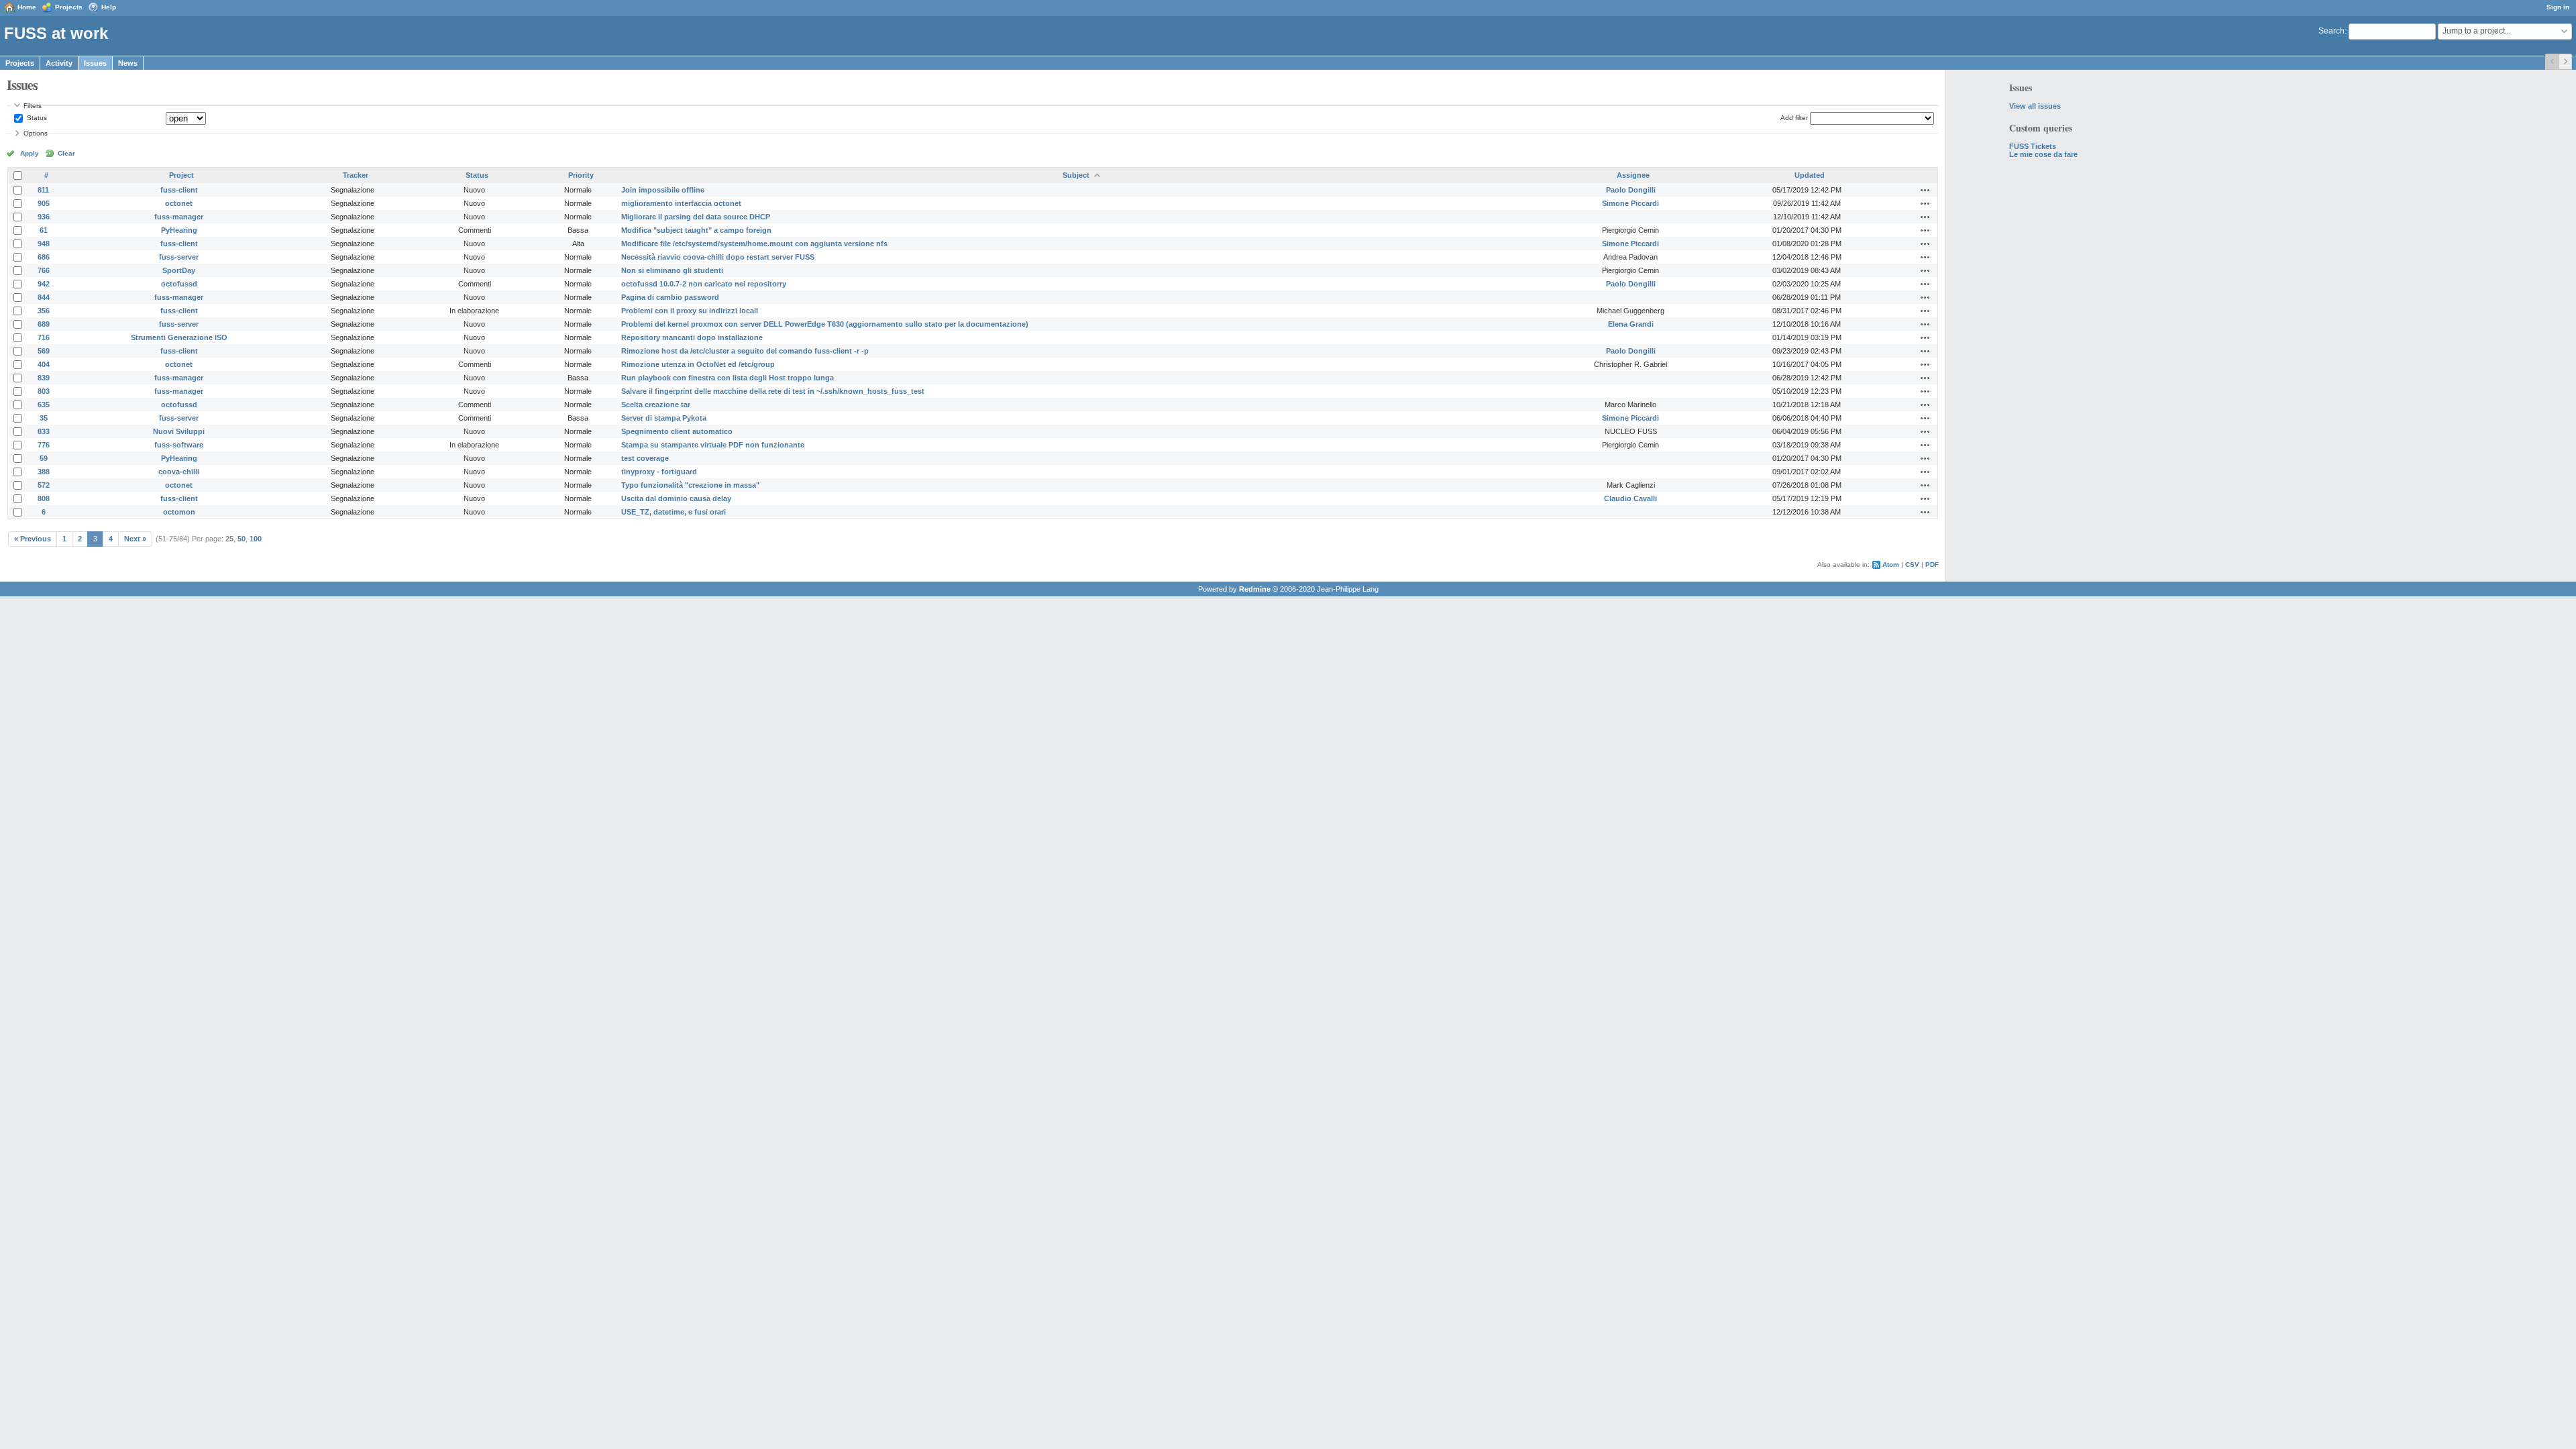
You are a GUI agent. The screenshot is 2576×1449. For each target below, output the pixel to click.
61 (44, 230)
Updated (1810, 175)
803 (44, 391)
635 (44, 405)
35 (44, 418)
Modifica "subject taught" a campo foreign (696, 230)
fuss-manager (179, 217)
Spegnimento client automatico (677, 431)
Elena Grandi (1631, 324)
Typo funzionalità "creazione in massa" (690, 485)
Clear (66, 153)
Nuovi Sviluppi (179, 431)
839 (44, 378)
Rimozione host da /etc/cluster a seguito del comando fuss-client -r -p (745, 351)
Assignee (1633, 175)
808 (44, 498)
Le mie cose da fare (2043, 154)
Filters (33, 106)
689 (44, 324)
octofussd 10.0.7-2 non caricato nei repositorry (704, 284)
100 (256, 539)
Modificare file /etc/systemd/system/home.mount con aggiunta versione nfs (754, 244)
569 (44, 351)
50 (241, 539)
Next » (135, 539)
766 (44, 270)
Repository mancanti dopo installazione (692, 337)
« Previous (33, 539)
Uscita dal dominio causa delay (676, 498)
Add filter (1794, 118)
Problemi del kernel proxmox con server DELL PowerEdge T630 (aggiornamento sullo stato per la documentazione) (825, 324)
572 (44, 485)
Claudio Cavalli (1630, 498)
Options (36, 133)
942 (44, 284)
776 (44, 445)
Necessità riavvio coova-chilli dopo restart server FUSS (718, 257)
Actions (1925, 190)
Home (27, 7)
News (128, 63)
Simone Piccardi (1630, 203)
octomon (179, 512)
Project (181, 175)
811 (43, 190)
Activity (59, 63)
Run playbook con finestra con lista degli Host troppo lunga (728, 378)
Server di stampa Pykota (664, 418)
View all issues (2035, 106)
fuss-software (179, 445)
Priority (581, 175)
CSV (1912, 565)
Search (2331, 31)
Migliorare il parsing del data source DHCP (696, 217)
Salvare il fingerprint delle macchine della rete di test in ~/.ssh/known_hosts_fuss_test (773, 391)
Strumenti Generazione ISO (179, 337)
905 (44, 203)
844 (44, 297)
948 (44, 244)
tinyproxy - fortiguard (659, 472)
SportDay (179, 270)
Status (36, 118)
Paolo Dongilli (1631, 190)
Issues (95, 63)
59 (44, 458)
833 (44, 431)
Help (109, 7)
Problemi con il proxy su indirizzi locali (690, 311)
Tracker (356, 175)
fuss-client (179, 190)
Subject (1076, 175)
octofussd (179, 284)
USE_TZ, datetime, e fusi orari (674, 512)
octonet (179, 203)
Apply (30, 153)
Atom (1891, 565)
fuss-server (179, 257)
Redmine (1255, 589)
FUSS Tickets (2033, 146)
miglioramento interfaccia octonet (681, 203)
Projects (69, 7)
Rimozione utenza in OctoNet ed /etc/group (698, 364)
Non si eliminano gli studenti (672, 270)
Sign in (2558, 7)
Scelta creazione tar (656, 405)
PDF (1932, 565)
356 (44, 311)
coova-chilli (179, 472)
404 (44, 364)
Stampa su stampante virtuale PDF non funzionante (713, 445)
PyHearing (179, 230)
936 (44, 217)
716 (44, 337)
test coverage (645, 458)
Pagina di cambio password (670, 297)
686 (44, 257)
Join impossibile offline (663, 190)
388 (44, 472)
